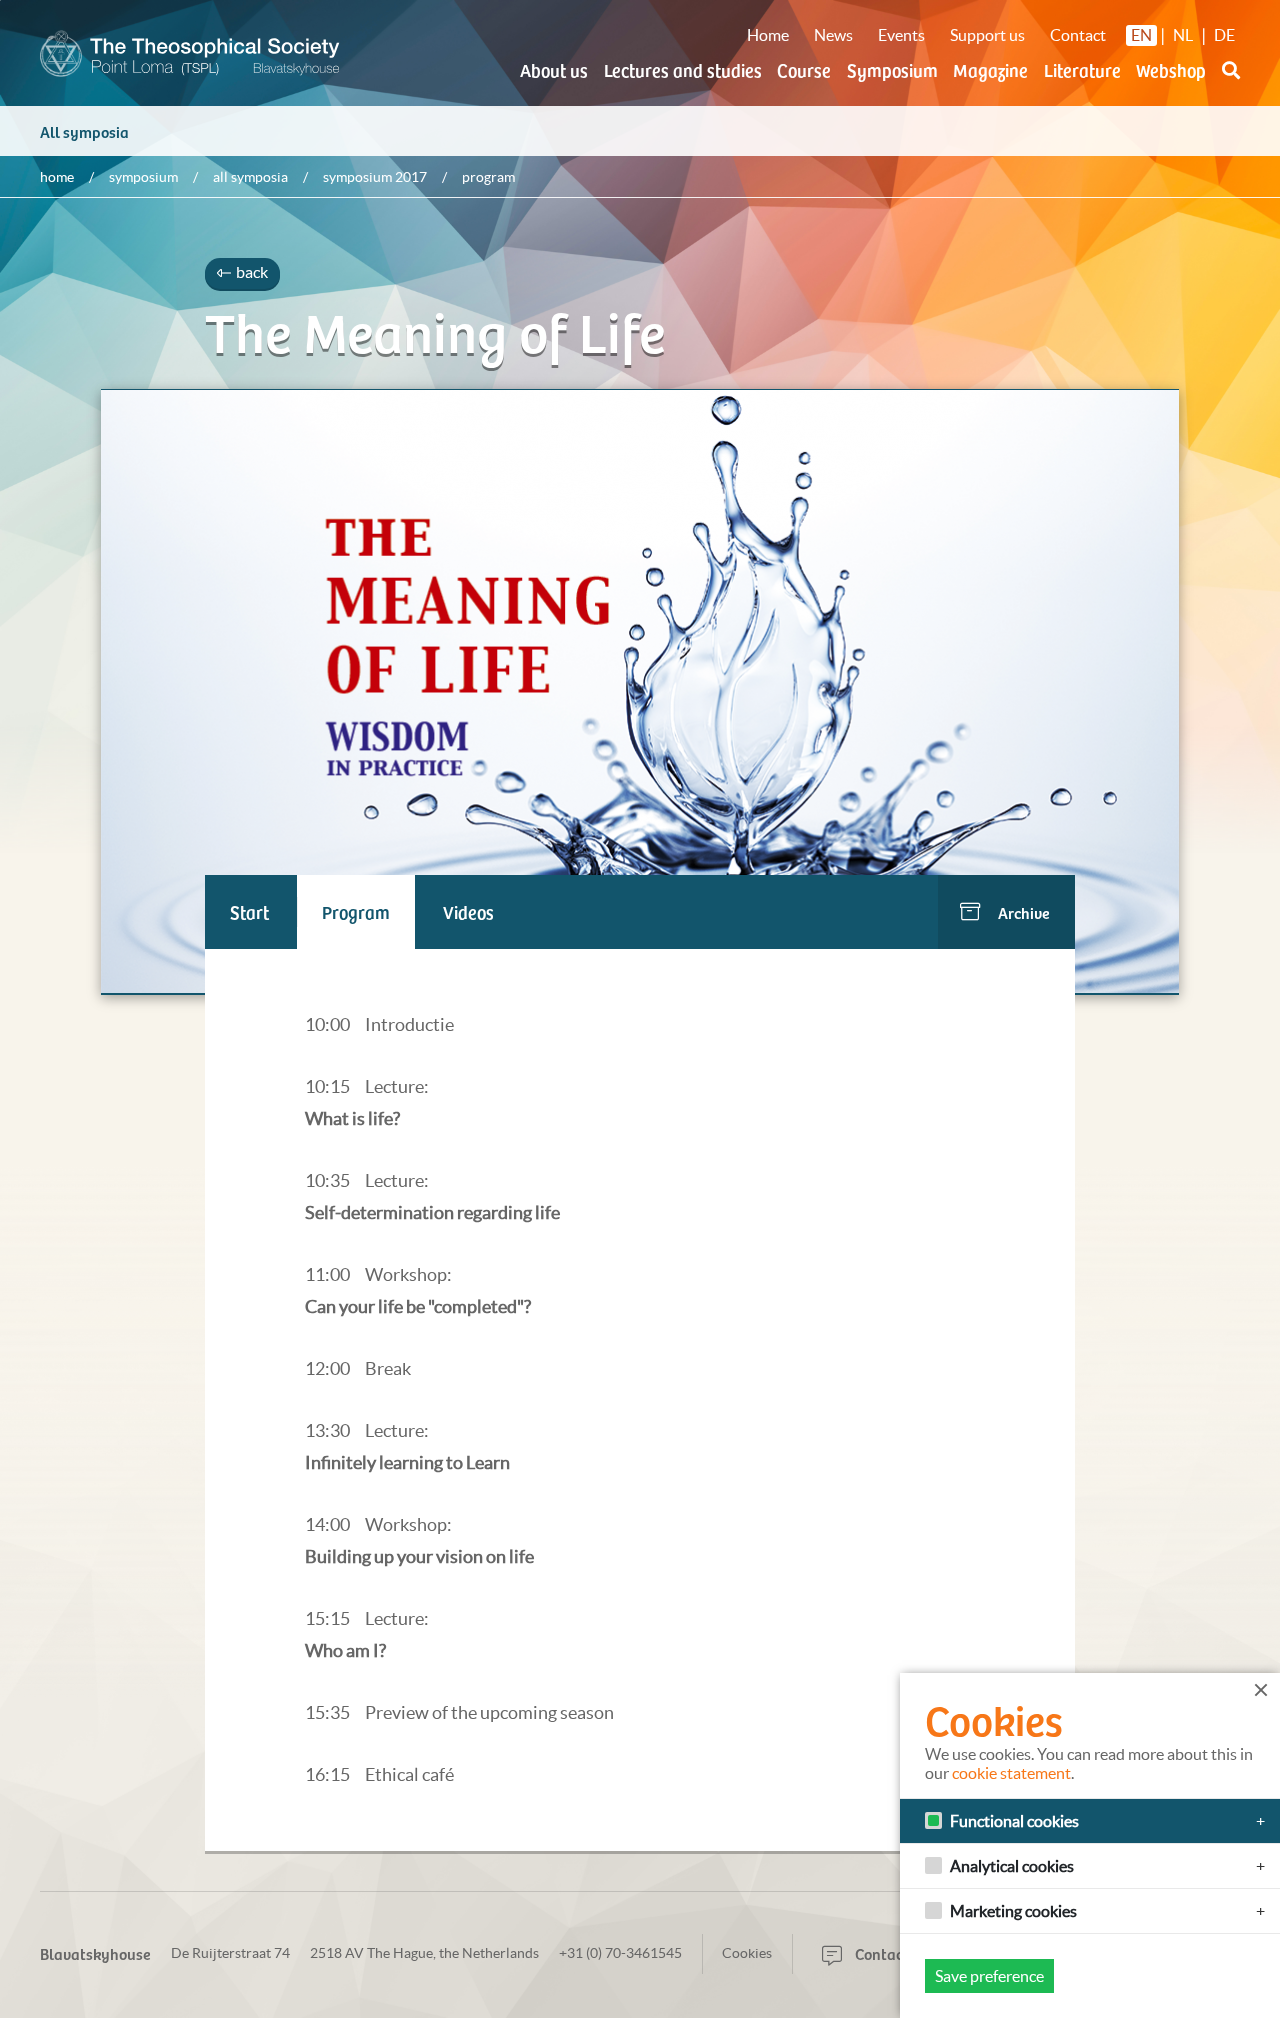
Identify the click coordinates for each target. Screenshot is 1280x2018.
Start (249, 911)
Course (804, 69)
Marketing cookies (1013, 1911)
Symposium (892, 69)
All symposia (84, 131)
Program (356, 911)
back (250, 272)
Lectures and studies (683, 69)
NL (1183, 35)
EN (1141, 35)
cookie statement (1011, 1773)
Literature (1082, 69)
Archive (1024, 912)
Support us (987, 35)
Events (901, 35)
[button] (1231, 82)
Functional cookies (1014, 1821)
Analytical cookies (1012, 1866)
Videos (468, 911)
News (833, 35)
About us (554, 69)
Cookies (747, 1953)
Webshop (1171, 69)
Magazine (990, 69)
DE (1224, 35)
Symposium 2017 (375, 177)
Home (768, 35)
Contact (1078, 35)
